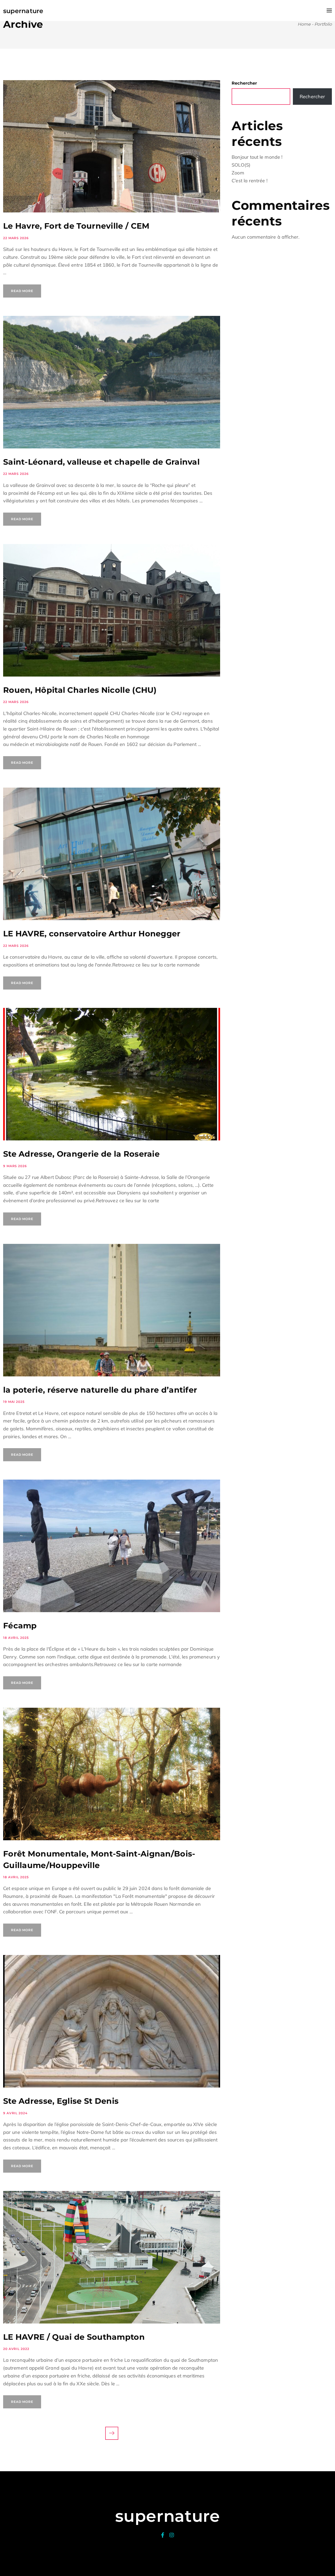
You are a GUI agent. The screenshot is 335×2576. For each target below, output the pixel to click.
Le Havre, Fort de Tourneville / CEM (76, 226)
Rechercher (244, 83)
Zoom (238, 173)
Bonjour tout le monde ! (257, 157)
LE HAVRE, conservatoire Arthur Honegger (92, 934)
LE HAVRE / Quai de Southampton (74, 2337)
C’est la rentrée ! (249, 181)
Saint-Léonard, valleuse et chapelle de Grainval (101, 462)
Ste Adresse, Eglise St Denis (61, 2101)
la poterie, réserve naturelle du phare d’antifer (100, 1390)
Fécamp (20, 1626)
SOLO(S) (241, 165)
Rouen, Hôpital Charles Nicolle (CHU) (80, 690)
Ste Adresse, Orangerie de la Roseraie (81, 1154)
